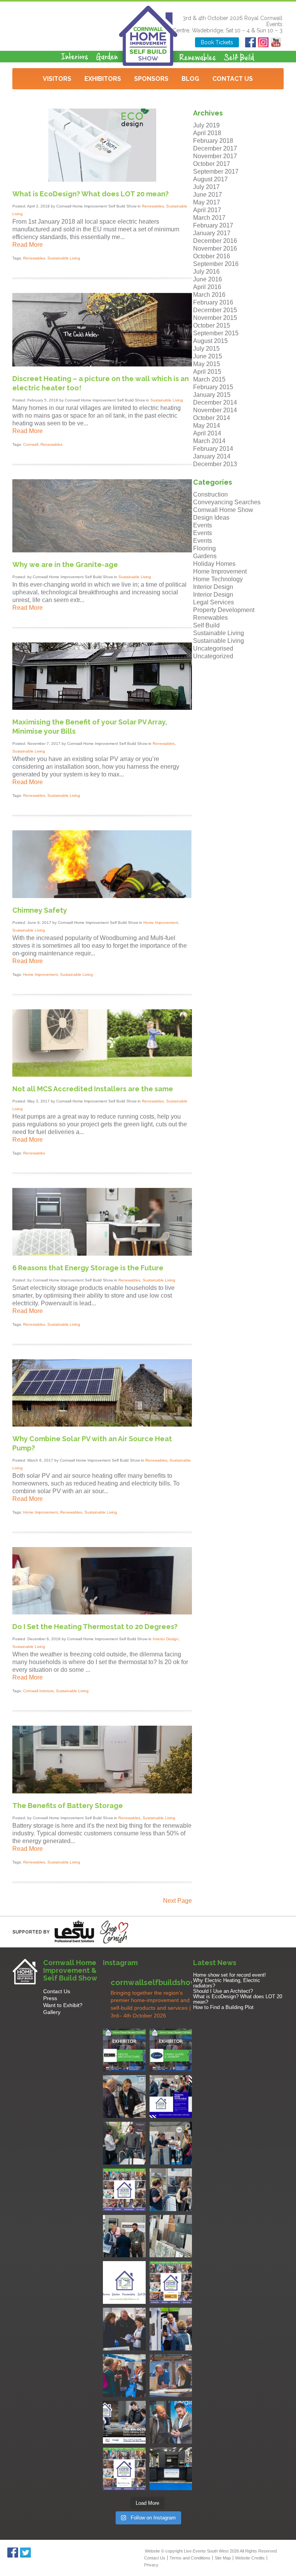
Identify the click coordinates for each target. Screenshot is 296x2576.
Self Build (206, 625)
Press (50, 1998)
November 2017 (215, 156)
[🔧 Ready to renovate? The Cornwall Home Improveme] (171, 2236)
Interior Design (166, 1639)
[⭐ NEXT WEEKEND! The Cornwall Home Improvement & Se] (171, 2282)
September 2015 (216, 333)
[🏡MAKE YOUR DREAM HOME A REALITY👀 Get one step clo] (171, 2329)
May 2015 (207, 364)
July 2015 (206, 349)
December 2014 (215, 402)
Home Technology (218, 579)
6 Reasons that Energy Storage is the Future (88, 1268)
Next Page (177, 1901)
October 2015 (212, 325)
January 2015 (212, 395)
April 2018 (207, 133)
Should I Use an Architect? (223, 1991)
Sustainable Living (64, 258)
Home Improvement (161, 923)
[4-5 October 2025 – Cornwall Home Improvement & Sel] (171, 2097)
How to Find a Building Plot (223, 2007)
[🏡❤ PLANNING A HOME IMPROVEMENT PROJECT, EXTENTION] (124, 2376)
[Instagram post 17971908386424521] (124, 2282)
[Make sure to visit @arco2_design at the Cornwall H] (124, 2050)
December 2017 (215, 148)
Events (203, 525)
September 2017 (216, 171)
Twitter (26, 2553)
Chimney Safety (40, 910)
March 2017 (209, 218)
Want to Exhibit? (63, 2005)
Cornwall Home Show (223, 510)
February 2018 (213, 141)
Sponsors (151, 79)
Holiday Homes (214, 564)
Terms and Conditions (190, 2558)
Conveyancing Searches (227, 502)
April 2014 (207, 433)
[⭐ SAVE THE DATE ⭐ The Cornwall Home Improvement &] (171, 2422)
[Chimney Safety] (102, 896)
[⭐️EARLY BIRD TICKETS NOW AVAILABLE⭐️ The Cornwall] (124, 2422)
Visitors (57, 79)
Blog (190, 79)
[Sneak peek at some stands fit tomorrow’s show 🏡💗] (171, 2469)
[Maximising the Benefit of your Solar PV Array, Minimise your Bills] (102, 708)
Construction (210, 494)
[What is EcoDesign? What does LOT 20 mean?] (102, 180)
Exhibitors (103, 79)
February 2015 (213, 387)
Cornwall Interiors (38, 1691)
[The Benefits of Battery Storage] (102, 1791)
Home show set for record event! (230, 1975)
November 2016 (215, 248)
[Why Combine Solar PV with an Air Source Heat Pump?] (102, 1424)
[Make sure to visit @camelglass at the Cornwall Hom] (171, 2050)
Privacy (151, 2565)
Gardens (205, 556)
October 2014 (212, 418)
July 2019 (206, 125)
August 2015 (210, 341)
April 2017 (207, 210)
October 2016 (212, 256)
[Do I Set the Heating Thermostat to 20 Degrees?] (102, 1612)
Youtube (276, 42)
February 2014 (213, 449)
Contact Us (233, 79)
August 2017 (210, 179)
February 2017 (213, 225)
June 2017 (208, 195)
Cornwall (31, 444)
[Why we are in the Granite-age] (102, 550)
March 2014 (209, 441)
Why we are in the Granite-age (65, 565)
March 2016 (209, 295)
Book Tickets (217, 42)
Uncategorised (213, 648)
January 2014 (212, 456)
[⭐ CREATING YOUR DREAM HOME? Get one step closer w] (171, 2376)
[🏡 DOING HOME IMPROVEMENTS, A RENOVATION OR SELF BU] (124, 2469)
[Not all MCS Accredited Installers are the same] (102, 1075)
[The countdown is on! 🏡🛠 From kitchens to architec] (124, 2190)
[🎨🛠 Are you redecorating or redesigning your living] (124, 2143)
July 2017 (206, 187)
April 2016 (207, 287)
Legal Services (214, 602)
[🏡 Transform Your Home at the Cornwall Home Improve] (124, 2236)
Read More (28, 245)
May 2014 (207, 426)
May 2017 (207, 202)
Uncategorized (213, 656)
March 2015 (209, 379)
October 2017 (212, 164)
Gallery (52, 2012)
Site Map (223, 2558)
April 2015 (207, 372)
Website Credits (250, 2558)
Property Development (224, 610)
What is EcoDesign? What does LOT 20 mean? (91, 194)
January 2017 (212, 233)
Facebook (251, 42)
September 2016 (216, 264)
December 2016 (215, 241)
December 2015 (215, 310)
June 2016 (208, 279)
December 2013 (215, 464)
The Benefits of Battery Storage (68, 1806)
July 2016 (206, 272)
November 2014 (215, 410)
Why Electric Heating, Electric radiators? (227, 1983)
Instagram (263, 42)
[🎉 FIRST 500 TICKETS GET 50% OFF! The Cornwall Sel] (124, 2097)
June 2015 (208, 356)
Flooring (204, 548)
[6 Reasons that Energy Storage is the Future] (102, 1254)
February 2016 (213, 302)
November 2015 (215, 318)
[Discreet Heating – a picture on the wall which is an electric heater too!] (102, 364)
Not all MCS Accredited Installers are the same (93, 1089)
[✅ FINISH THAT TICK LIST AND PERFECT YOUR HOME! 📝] (171, 2143)
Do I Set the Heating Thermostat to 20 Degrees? (95, 1627)
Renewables (153, 206)
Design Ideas (211, 518)
